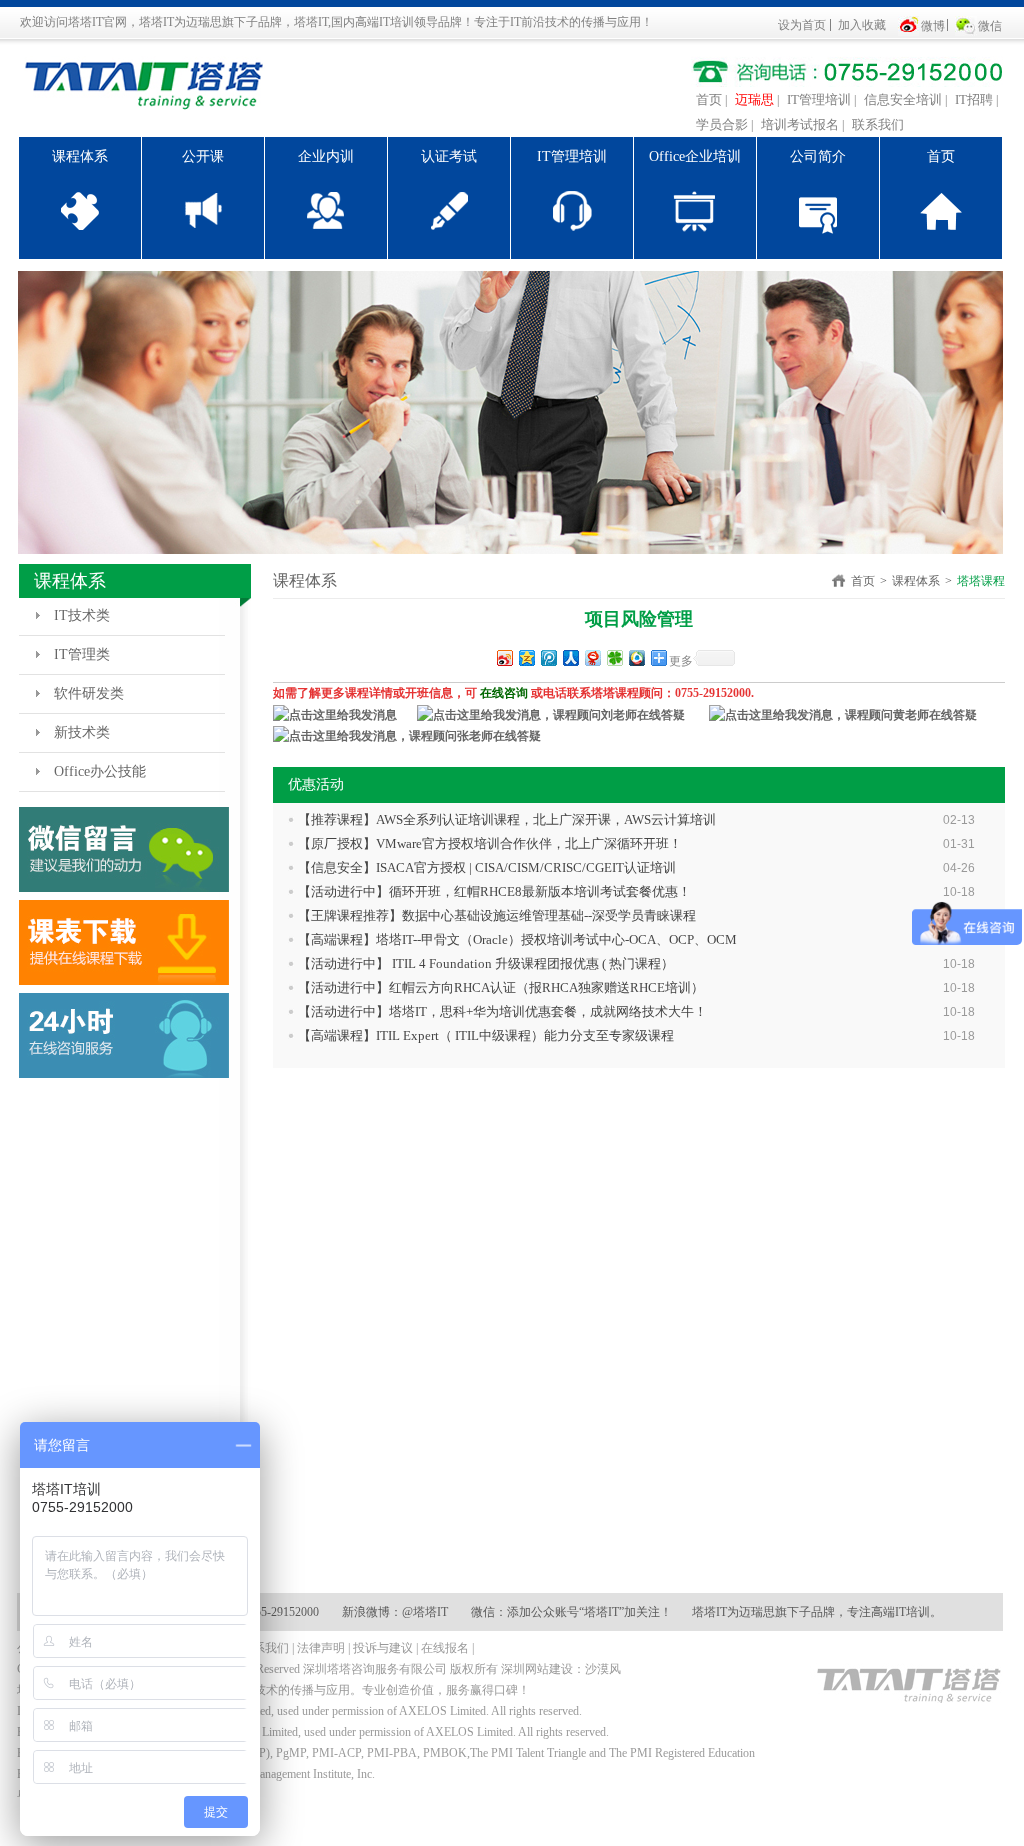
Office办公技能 (100, 771)
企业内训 (326, 156)
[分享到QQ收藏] (636, 657)
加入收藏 (862, 25)
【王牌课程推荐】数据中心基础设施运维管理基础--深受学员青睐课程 (497, 915)
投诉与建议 (383, 1648)
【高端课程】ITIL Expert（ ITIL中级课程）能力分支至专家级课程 (486, 1035)
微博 (933, 26)
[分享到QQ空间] (526, 657)
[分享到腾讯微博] (548, 657)
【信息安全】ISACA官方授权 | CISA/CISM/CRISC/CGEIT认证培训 (487, 867)
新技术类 (82, 732)
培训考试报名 (800, 124)
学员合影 (722, 124)
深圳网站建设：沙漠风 (561, 1669)
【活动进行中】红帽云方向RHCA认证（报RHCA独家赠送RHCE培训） (501, 987)
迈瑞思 (754, 99)
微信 (990, 26)
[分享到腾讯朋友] (614, 657)
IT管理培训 (819, 99)
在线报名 (445, 1648)
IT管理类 (82, 654)
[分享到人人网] (570, 657)
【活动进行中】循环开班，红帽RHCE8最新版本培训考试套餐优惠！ (494, 891)
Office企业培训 (695, 156)
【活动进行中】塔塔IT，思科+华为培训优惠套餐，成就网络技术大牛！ (502, 1011)
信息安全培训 (903, 99)
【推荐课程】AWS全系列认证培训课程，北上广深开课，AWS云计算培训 (507, 819)
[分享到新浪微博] (504, 657)
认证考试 (449, 156)
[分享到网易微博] (592, 657)
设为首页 (802, 25)
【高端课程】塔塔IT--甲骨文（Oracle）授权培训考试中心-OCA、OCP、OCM (517, 939)
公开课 (203, 156)
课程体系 (80, 156)
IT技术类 (82, 615)
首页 (709, 99)
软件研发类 (89, 693)
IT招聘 (974, 99)
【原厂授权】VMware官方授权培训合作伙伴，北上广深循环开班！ (490, 843)
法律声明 (321, 1648)
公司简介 (818, 156)
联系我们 (878, 124)
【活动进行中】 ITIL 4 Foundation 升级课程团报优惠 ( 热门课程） (486, 963)
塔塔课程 (981, 581)
